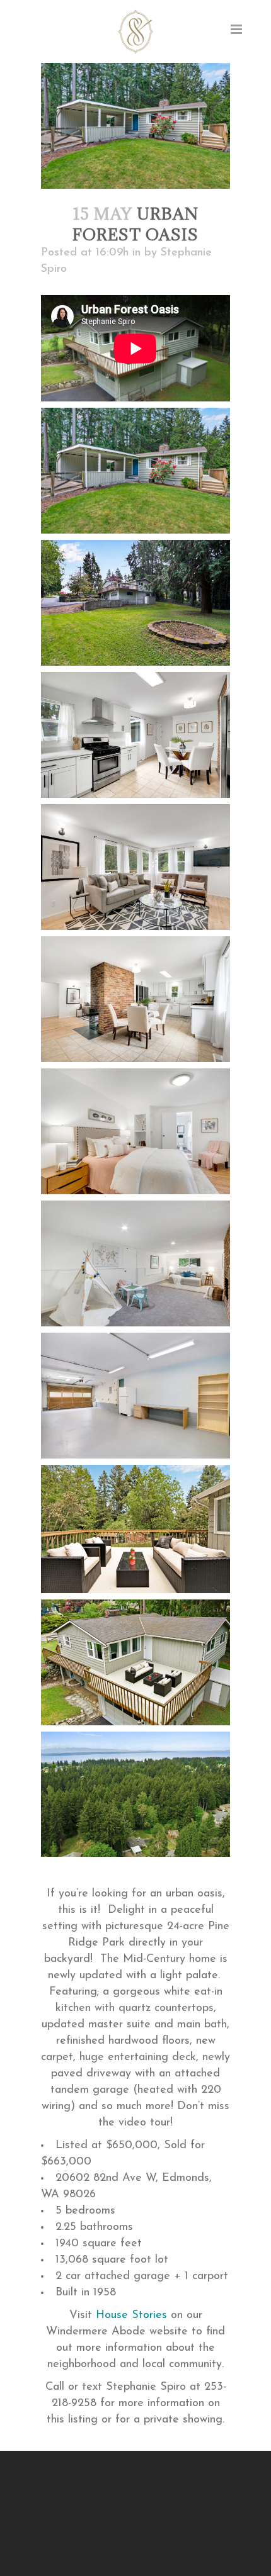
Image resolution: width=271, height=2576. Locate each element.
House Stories (131, 2316)
